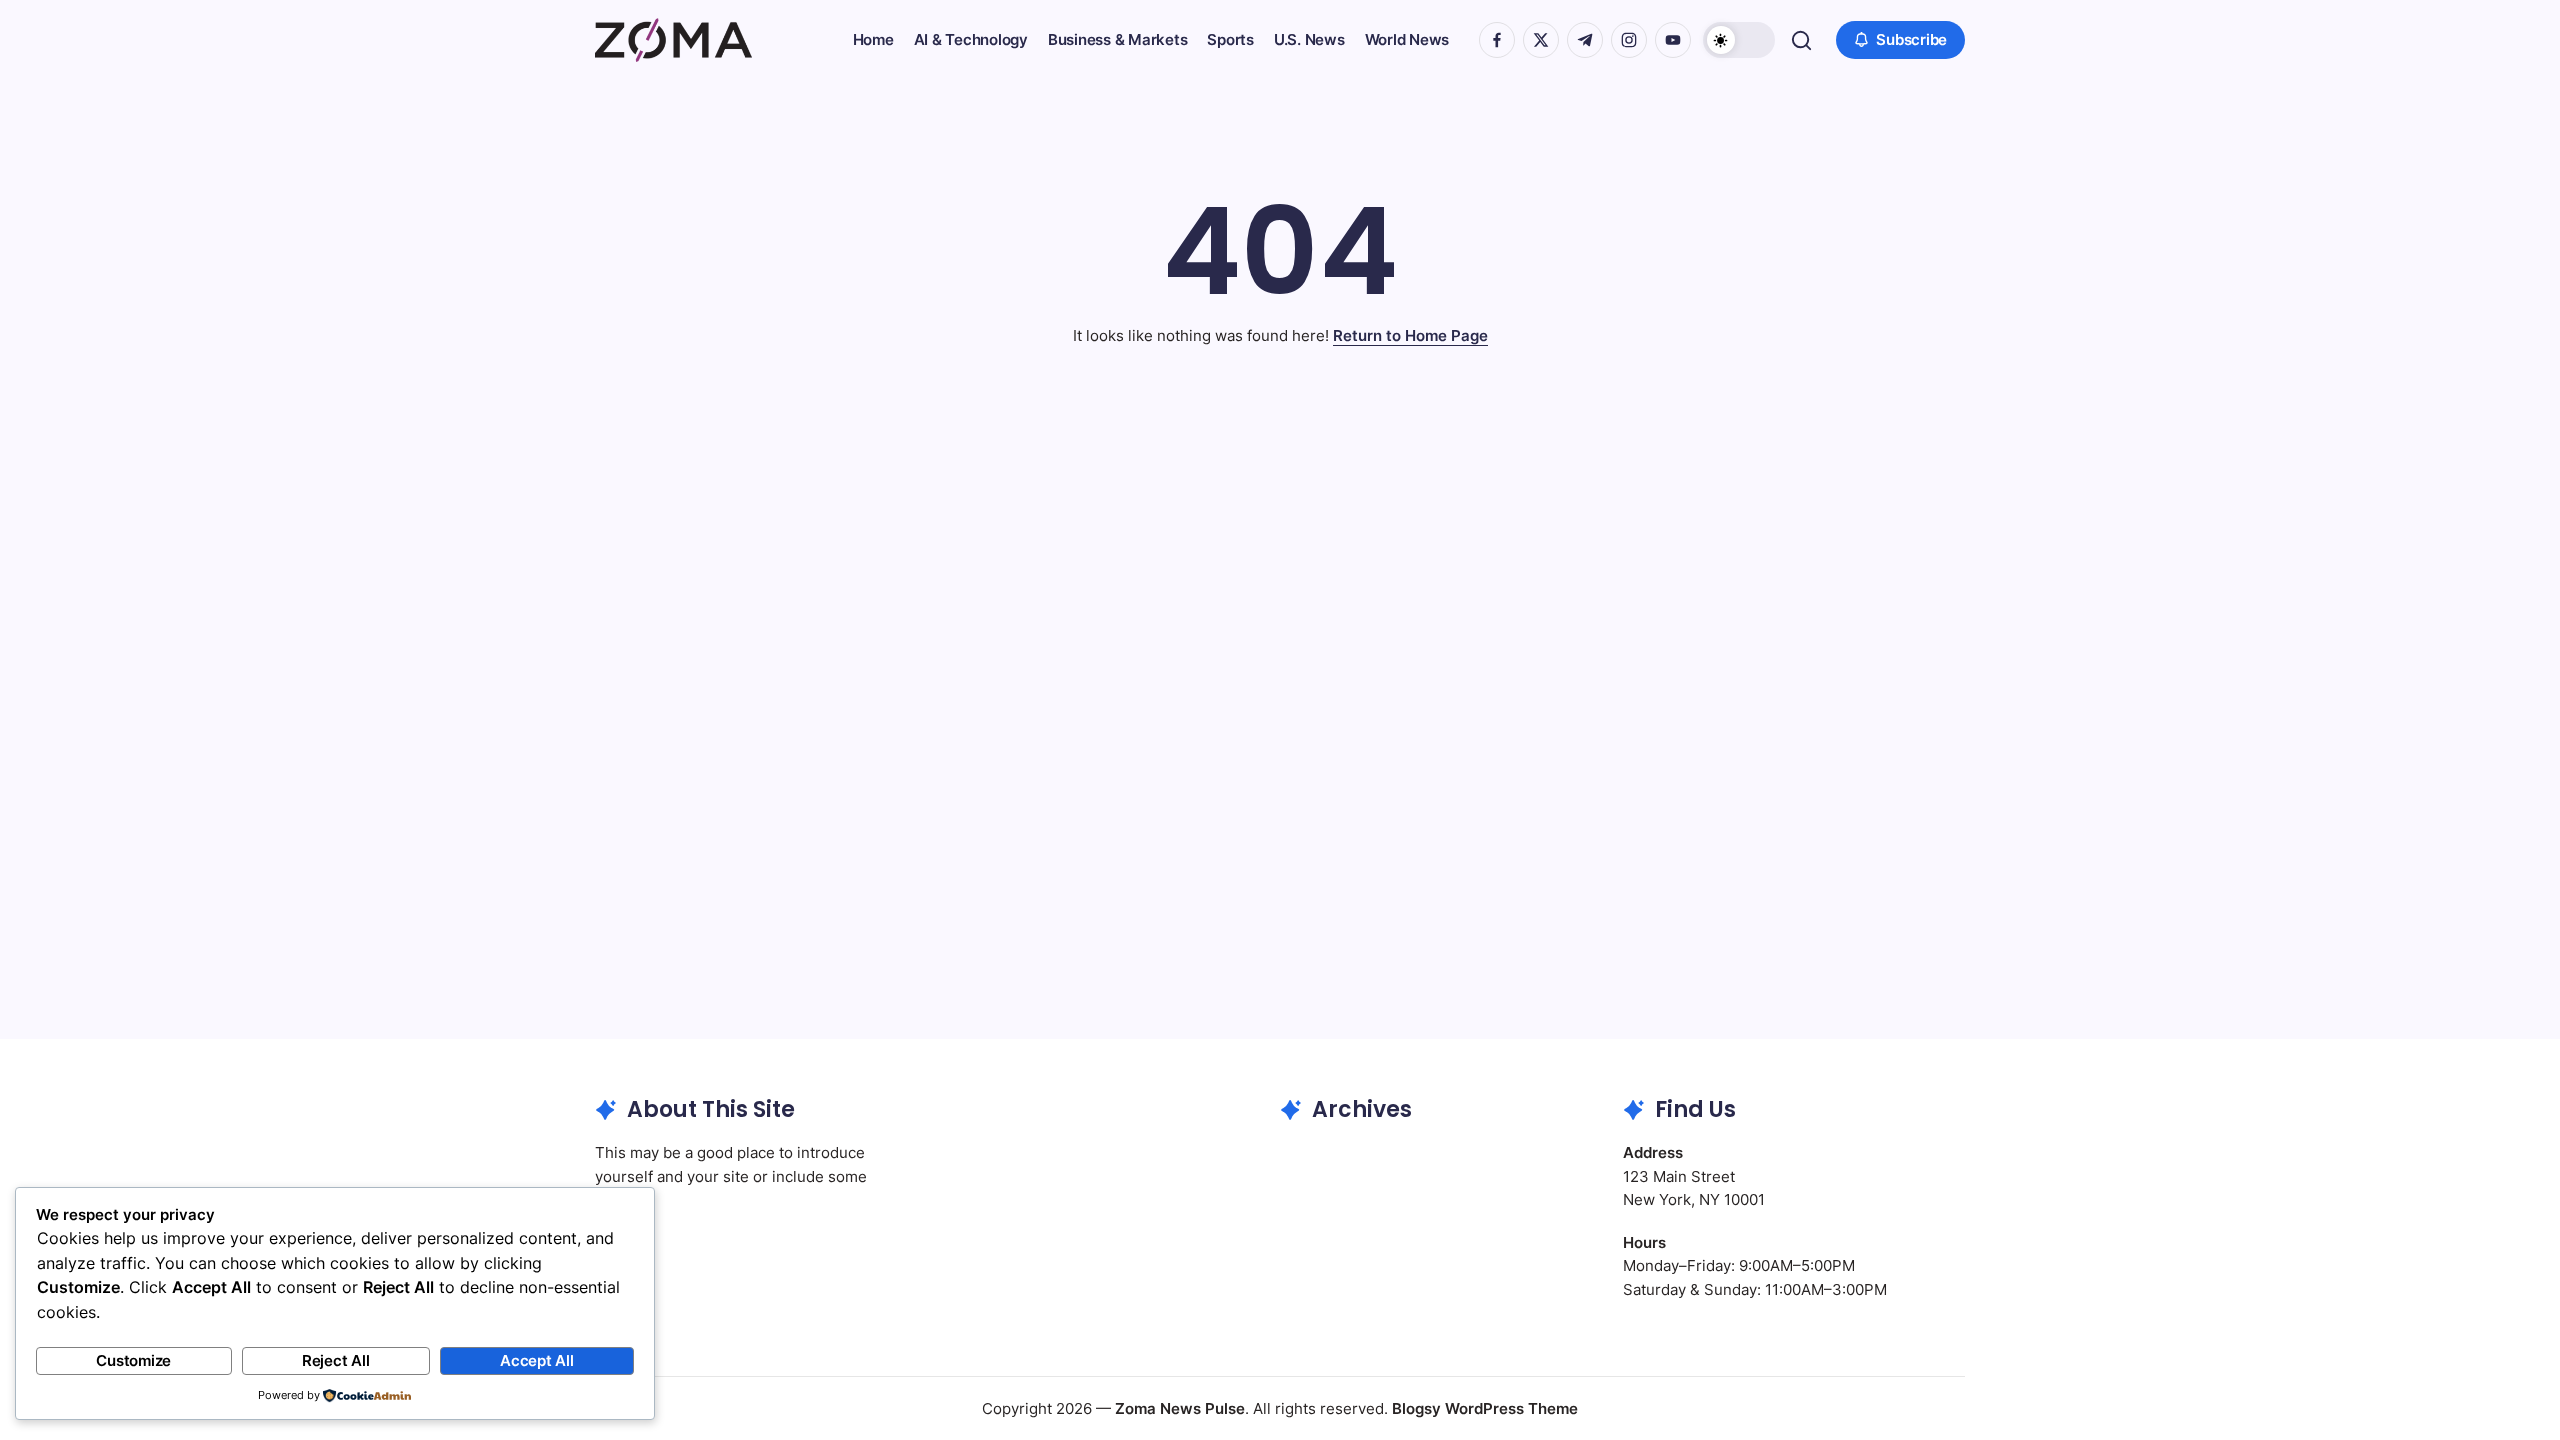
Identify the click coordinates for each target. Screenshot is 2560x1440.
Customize (133, 1360)
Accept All (537, 1360)
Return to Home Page (1410, 335)
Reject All (336, 1360)
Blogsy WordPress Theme (1485, 1408)
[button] (1739, 40)
